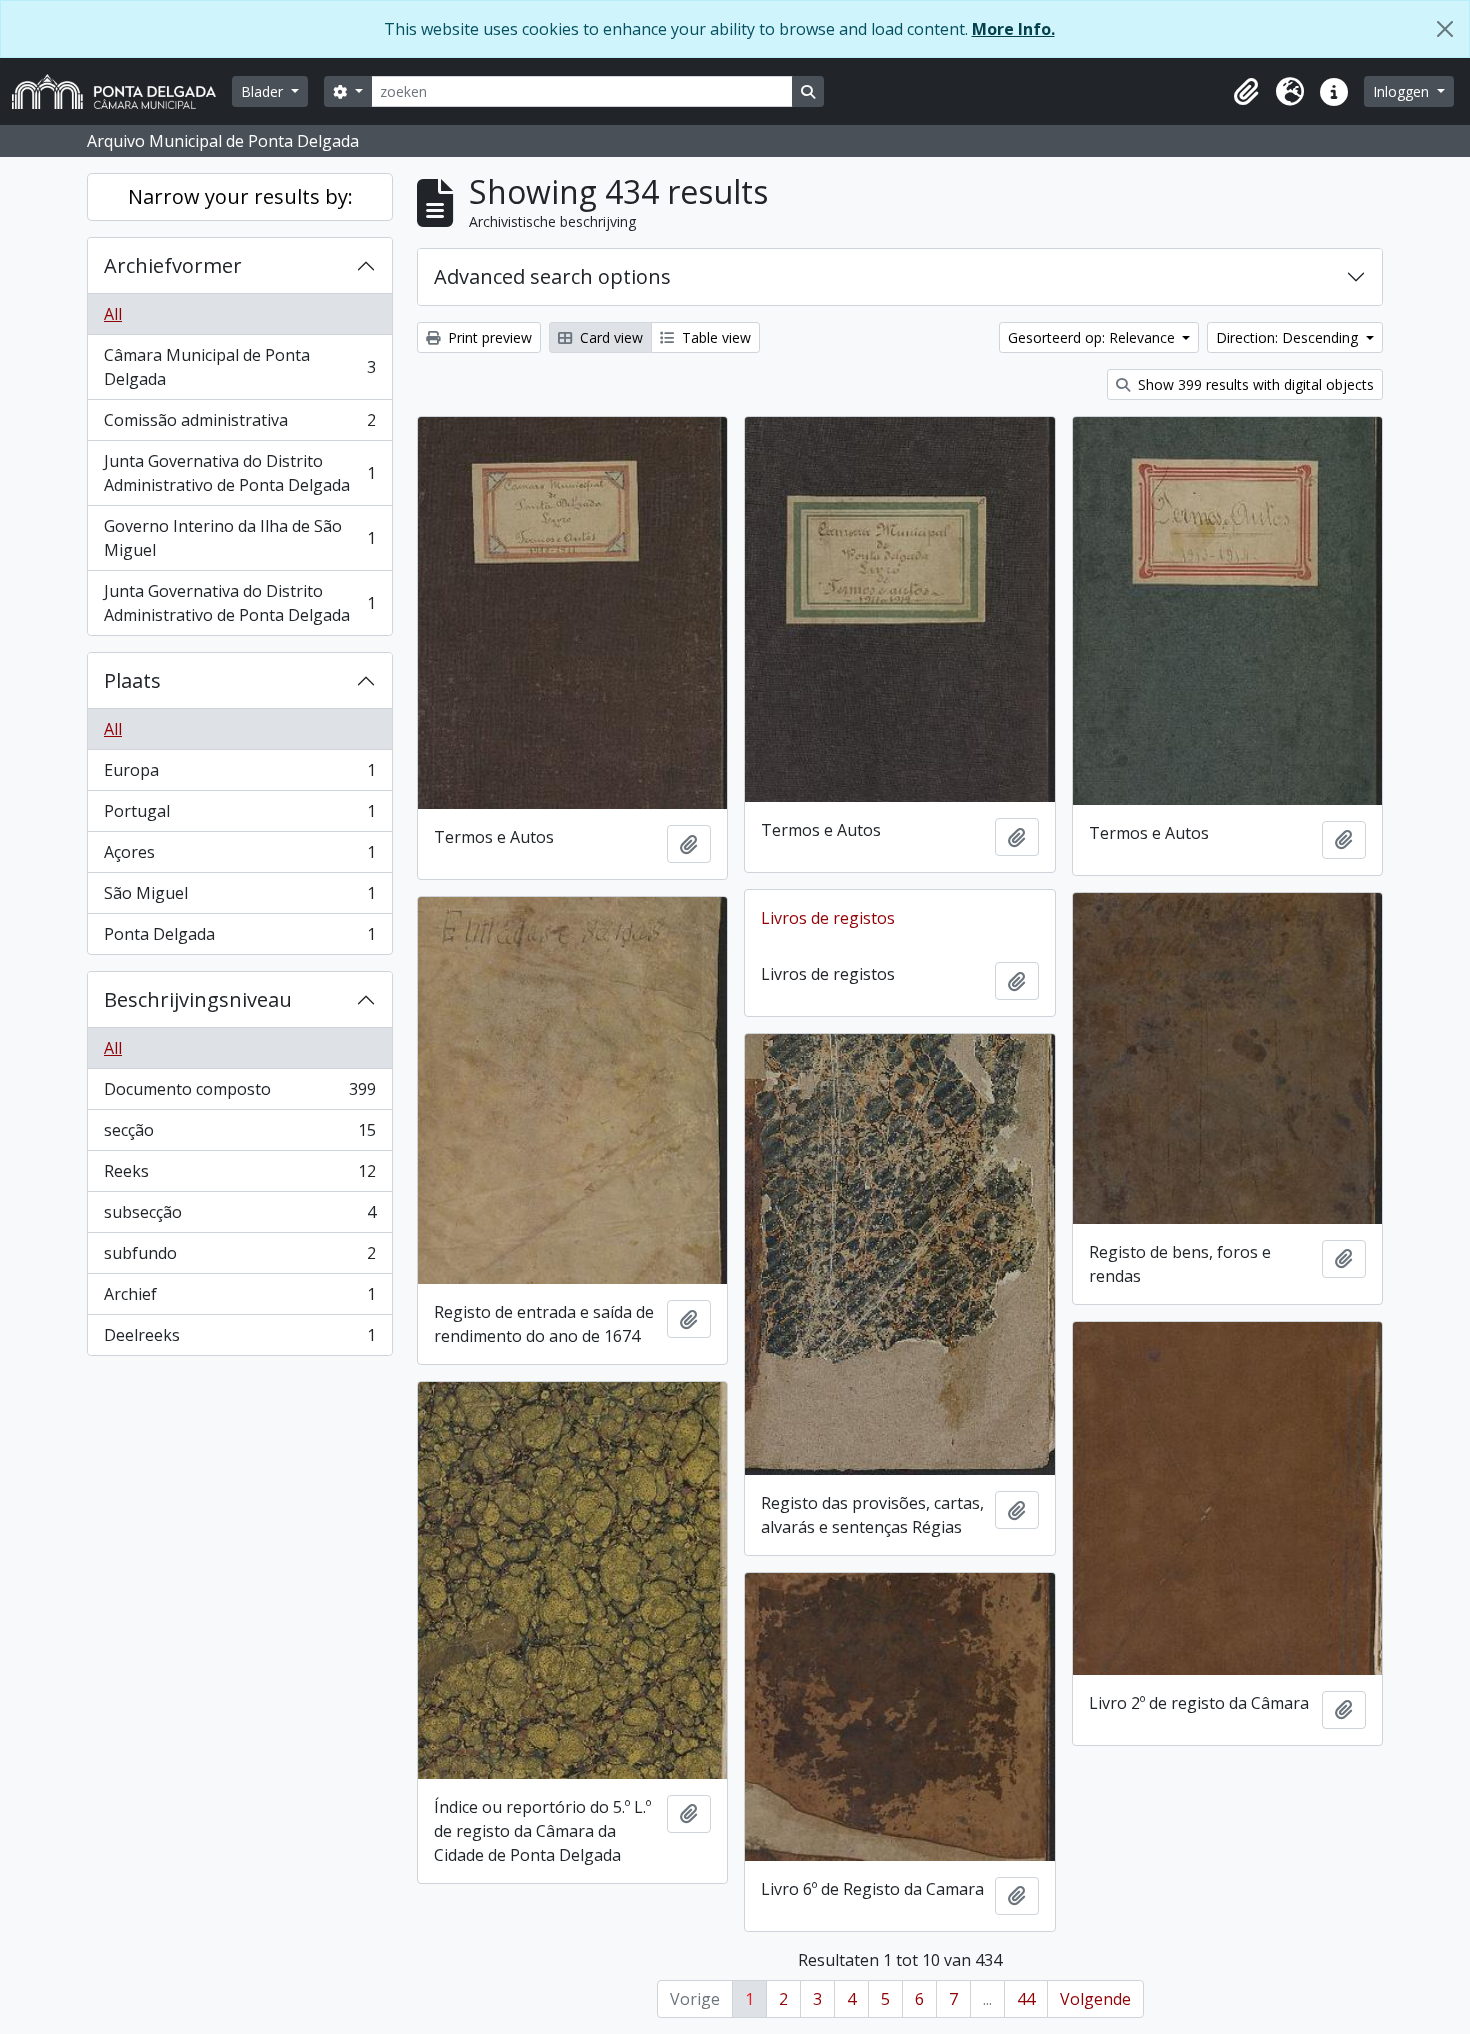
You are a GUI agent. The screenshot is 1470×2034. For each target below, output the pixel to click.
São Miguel (239, 898)
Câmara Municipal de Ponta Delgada (239, 367)
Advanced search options (552, 276)
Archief (239, 1299)
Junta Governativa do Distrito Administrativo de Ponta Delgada (239, 473)
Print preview (488, 337)
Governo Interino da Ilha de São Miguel (239, 538)
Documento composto (239, 1094)
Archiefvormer (173, 265)
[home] (122, 91)
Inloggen (1403, 91)
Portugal (239, 816)
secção (239, 1135)
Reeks (239, 1176)
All (113, 314)
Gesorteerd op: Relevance (1093, 337)
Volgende (1095, 1999)
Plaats (132, 680)
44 (1026, 1999)
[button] (1246, 92)
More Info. (1013, 29)
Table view (714, 337)
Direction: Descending (1289, 337)
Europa (239, 775)
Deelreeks (239, 1339)
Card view (609, 337)
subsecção (239, 1217)
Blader (264, 91)
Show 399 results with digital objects (1254, 384)
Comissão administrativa (239, 425)
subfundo (239, 1258)
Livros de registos (828, 918)
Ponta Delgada (239, 938)
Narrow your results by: (240, 196)
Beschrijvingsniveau (198, 999)
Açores (239, 857)
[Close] (1445, 29)
